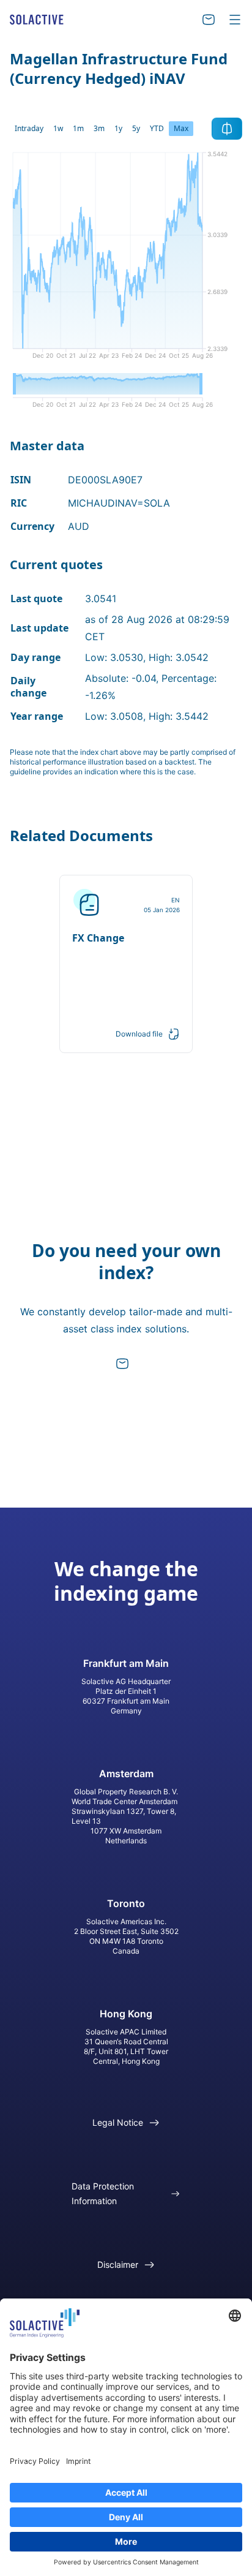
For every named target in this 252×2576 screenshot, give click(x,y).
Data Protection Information (103, 2193)
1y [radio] (118, 128)
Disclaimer (118, 2264)
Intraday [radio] (29, 128)
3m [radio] (99, 128)
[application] (126, 260)
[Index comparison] (227, 129)
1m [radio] (78, 128)
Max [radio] (181, 128)
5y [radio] (136, 128)
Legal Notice (118, 2122)
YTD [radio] (157, 128)
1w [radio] (58, 128)
